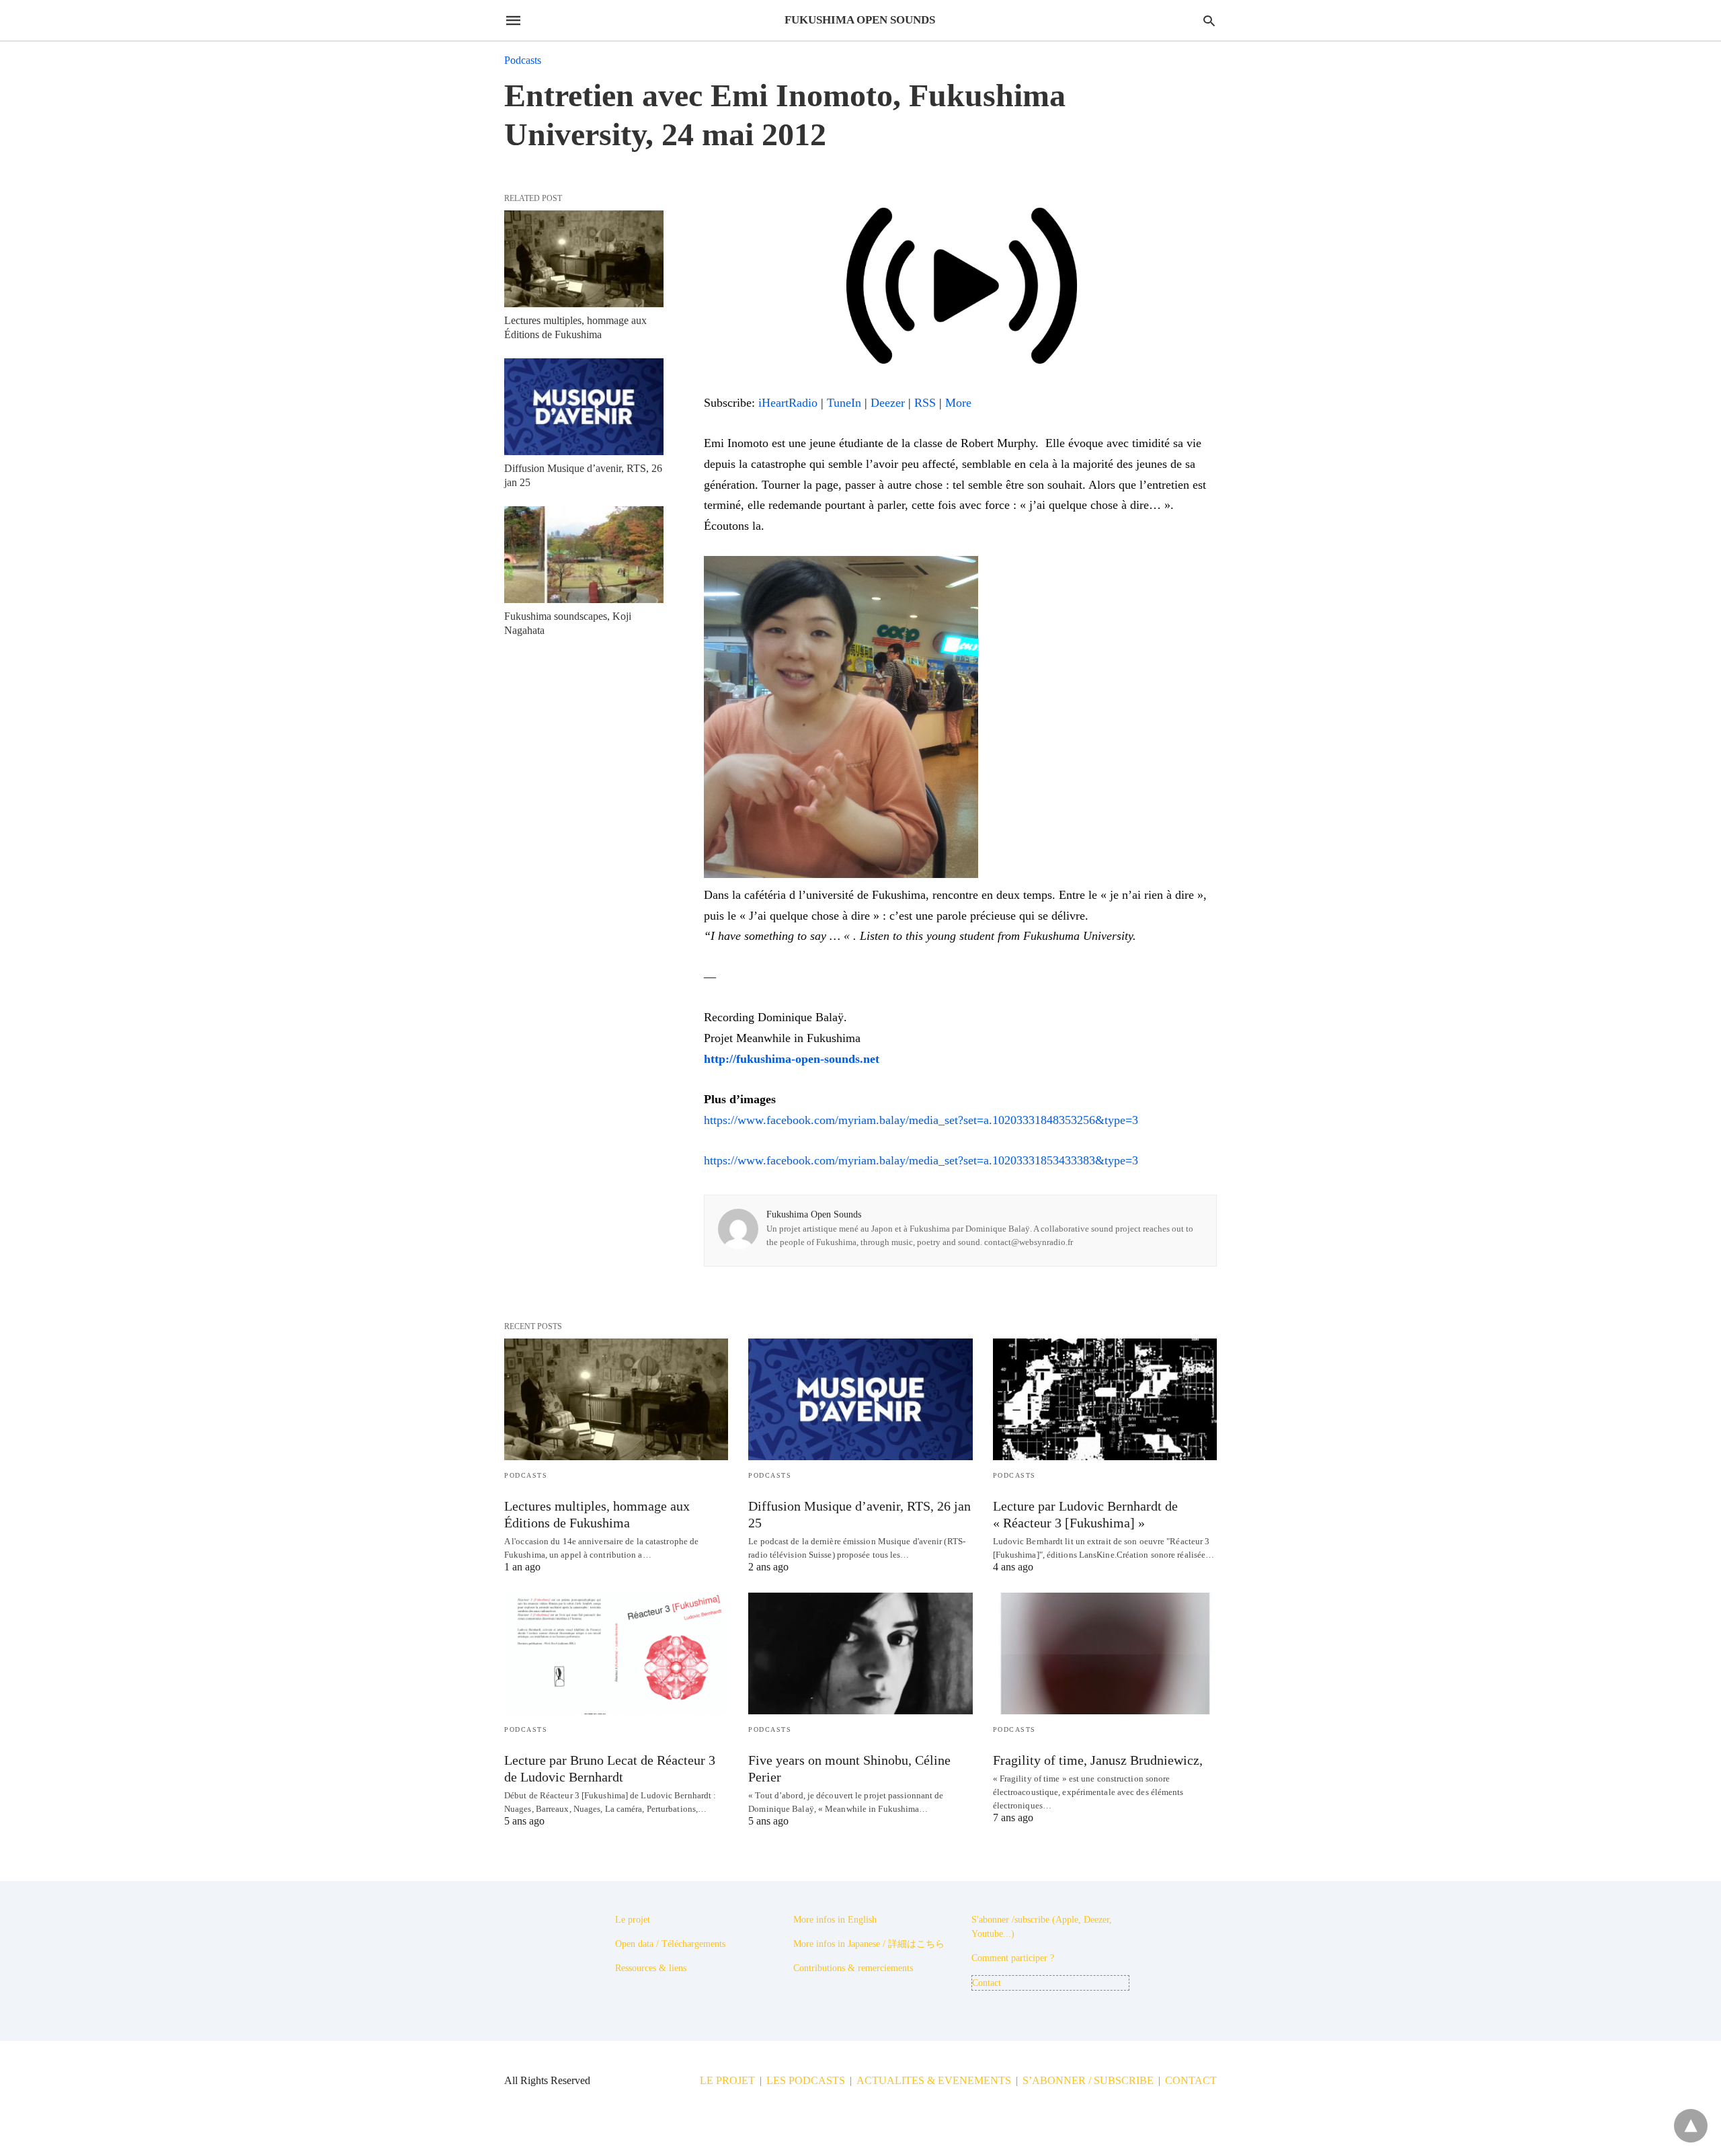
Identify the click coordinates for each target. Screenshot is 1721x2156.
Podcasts (523, 60)
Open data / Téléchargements (670, 1944)
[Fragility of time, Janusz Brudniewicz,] (1105, 1653)
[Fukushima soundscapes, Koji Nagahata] (584, 555)
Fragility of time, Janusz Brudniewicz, (1098, 1760)
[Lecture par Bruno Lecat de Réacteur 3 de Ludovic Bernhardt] (616, 1653)
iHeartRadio (788, 403)
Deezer (888, 403)
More (958, 403)
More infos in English (835, 1920)
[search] (1209, 21)
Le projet (633, 1920)
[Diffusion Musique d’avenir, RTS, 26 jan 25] (584, 407)
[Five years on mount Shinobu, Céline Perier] (860, 1653)
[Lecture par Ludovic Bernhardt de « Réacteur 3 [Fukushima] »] (1105, 1399)
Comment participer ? (1013, 1958)
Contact (987, 1983)
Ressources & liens (651, 1968)
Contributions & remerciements (853, 1968)
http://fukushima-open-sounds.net (792, 1059)
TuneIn (844, 403)
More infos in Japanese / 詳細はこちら (869, 1944)
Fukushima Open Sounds (814, 1214)
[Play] (960, 382)
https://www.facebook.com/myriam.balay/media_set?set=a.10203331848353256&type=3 (921, 1120)
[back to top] (1691, 2126)
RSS (925, 403)
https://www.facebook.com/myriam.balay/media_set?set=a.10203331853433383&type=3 (921, 1160)
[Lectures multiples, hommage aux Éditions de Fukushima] (584, 259)
